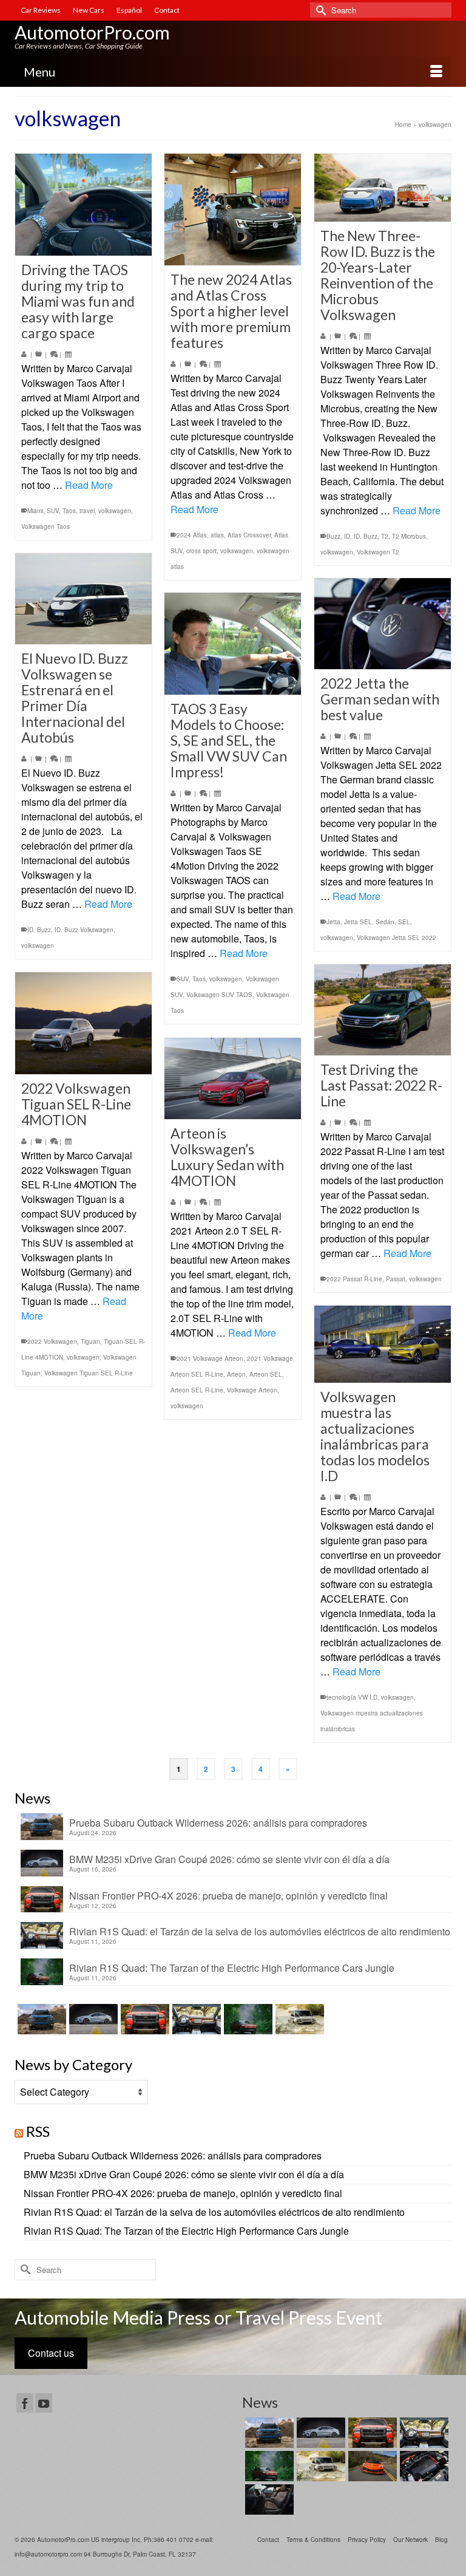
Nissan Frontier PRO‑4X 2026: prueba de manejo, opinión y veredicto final (228, 1895)
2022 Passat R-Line (354, 1279)
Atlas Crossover (249, 535)
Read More (89, 485)
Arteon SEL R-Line (197, 1390)
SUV (53, 511)
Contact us (51, 2353)
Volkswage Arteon (252, 1390)
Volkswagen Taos (46, 526)
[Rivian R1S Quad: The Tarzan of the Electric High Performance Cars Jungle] (247, 2019)
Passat (396, 1279)
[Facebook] (25, 2403)
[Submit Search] (319, 10)
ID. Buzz (366, 536)
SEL (404, 922)
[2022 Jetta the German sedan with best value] (383, 624)
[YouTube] (44, 2403)
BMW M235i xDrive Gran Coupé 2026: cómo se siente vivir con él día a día (229, 1859)
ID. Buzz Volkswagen (84, 930)
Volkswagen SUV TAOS (219, 995)
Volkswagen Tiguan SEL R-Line (89, 1373)
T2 (385, 536)
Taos (69, 511)
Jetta (333, 922)
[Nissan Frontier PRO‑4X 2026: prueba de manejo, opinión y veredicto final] (144, 2019)
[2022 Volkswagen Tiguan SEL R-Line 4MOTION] (83, 1023)
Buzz (333, 536)
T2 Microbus (409, 536)
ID (347, 536)
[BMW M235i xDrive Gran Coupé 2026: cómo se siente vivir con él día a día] (92, 2019)
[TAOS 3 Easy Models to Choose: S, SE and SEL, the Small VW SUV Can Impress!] (233, 644)
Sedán (385, 922)
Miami (35, 511)
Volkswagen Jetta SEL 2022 (397, 938)
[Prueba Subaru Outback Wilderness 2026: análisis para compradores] (40, 2019)
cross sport (201, 551)
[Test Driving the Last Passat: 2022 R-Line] (383, 1010)
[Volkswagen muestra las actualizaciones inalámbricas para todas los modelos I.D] (383, 1344)
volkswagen (115, 511)
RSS (38, 2131)
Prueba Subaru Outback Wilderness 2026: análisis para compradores (218, 1822)
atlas (217, 535)
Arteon (236, 1374)
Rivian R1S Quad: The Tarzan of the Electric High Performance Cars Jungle (232, 1968)
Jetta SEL (358, 922)
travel (87, 511)
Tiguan (90, 1341)
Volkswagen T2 (378, 552)
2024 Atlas (192, 535)
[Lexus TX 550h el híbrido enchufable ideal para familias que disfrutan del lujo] (423, 2466)
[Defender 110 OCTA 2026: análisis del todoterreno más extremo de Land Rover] (298, 2019)
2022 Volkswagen (52, 1341)
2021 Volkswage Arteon (210, 1358)
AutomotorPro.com (92, 32)
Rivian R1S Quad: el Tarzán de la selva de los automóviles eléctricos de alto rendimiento (260, 1931)
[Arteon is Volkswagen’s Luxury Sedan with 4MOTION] (233, 1078)
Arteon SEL (266, 1374)
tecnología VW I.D (352, 1697)
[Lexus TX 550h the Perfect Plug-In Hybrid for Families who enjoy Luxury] (268, 2499)
